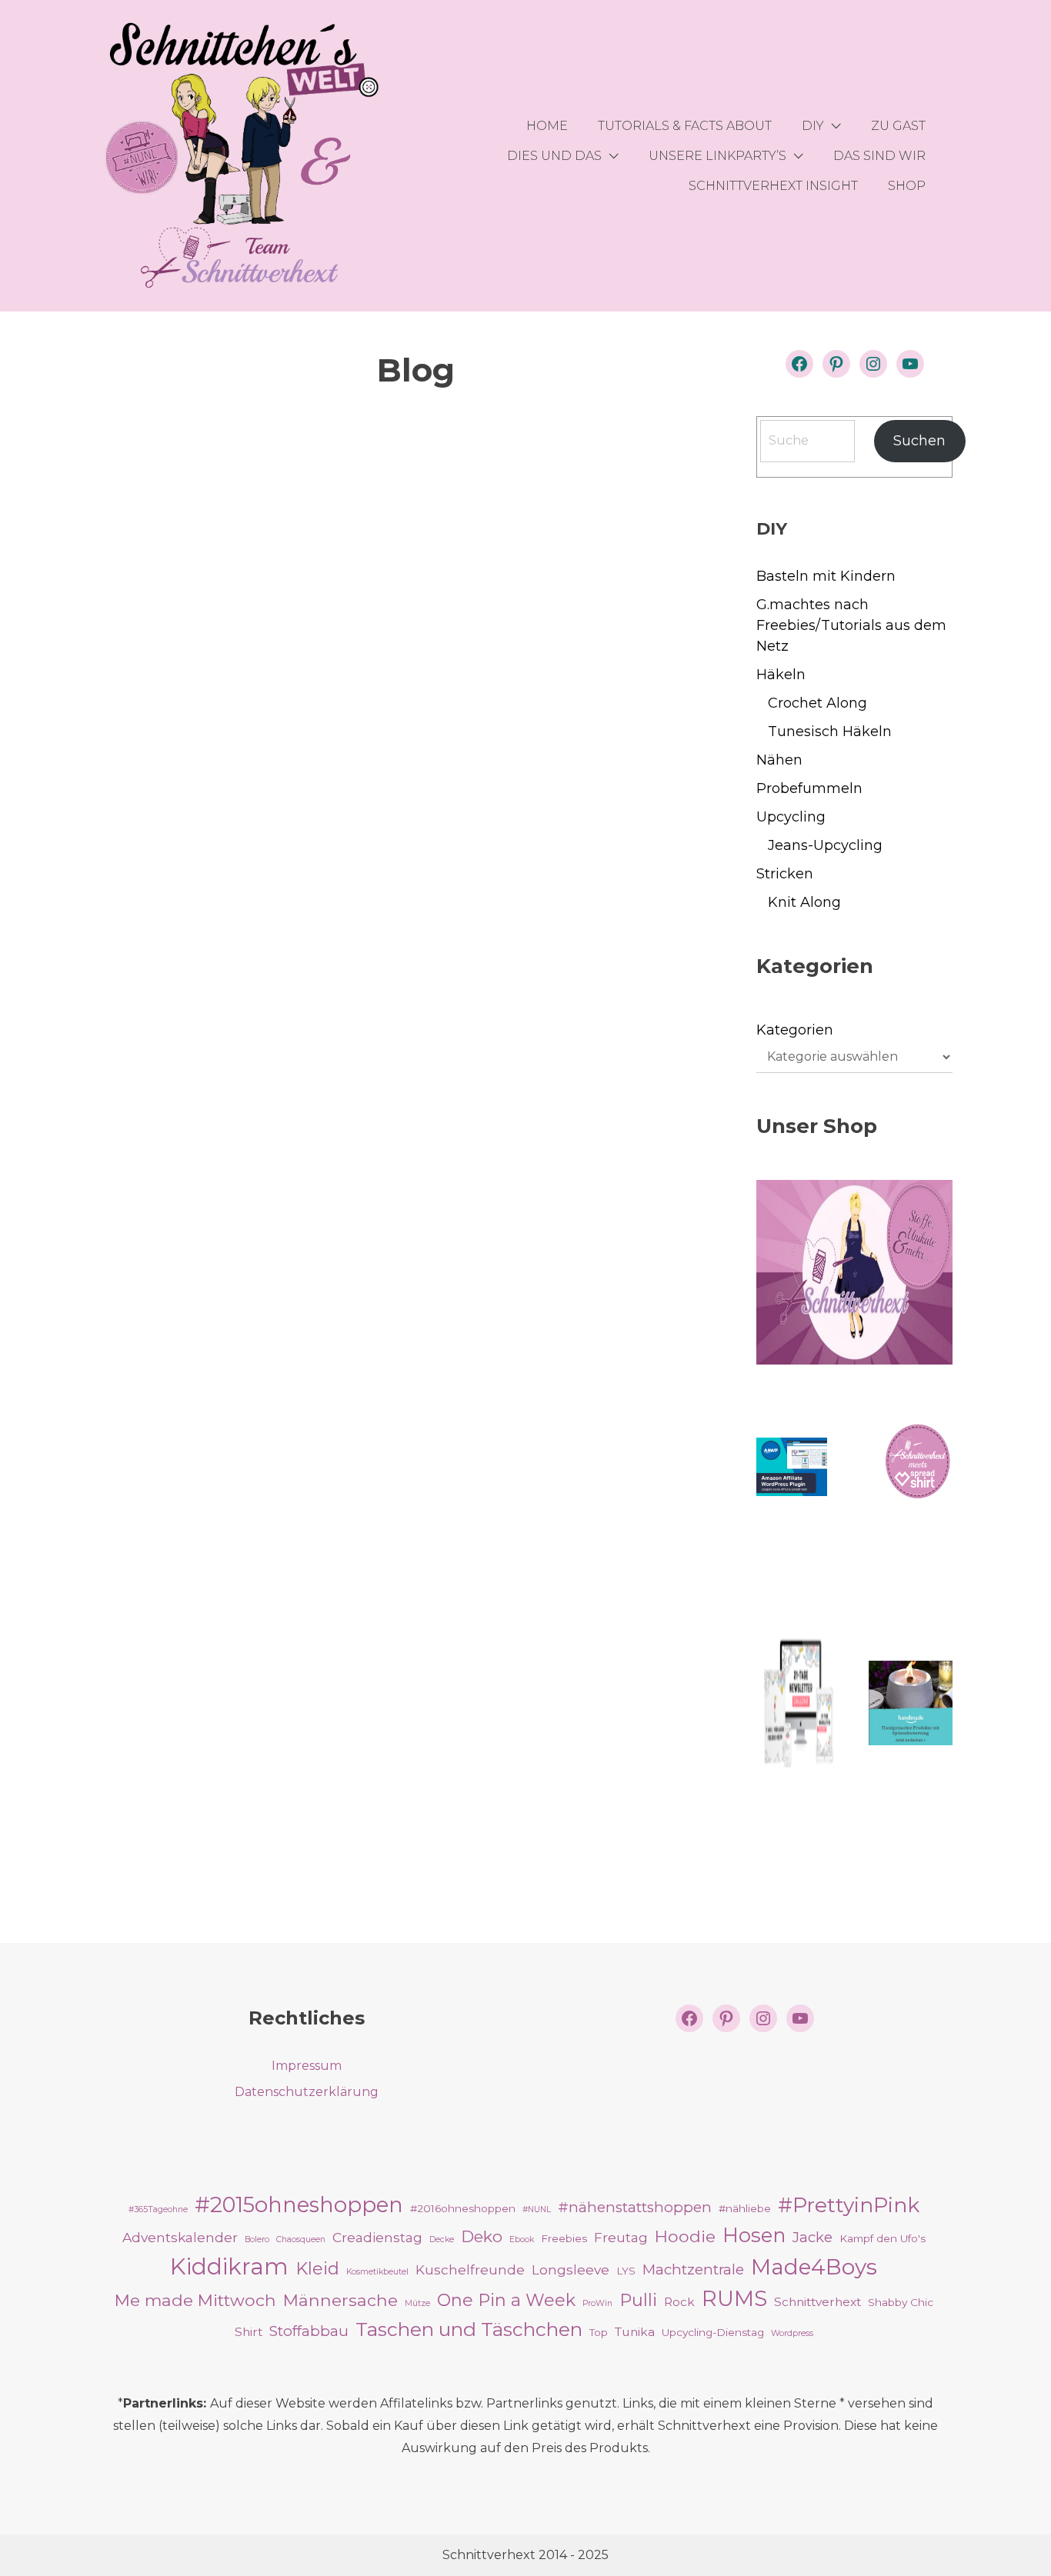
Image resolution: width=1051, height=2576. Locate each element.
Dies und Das (554, 156)
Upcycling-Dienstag (713, 2332)
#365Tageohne (158, 2209)
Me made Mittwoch (195, 2300)
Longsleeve (571, 2269)
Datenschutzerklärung (307, 2092)
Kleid (317, 2268)
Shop (907, 186)
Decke (442, 2239)
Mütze (417, 2303)
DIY (813, 126)
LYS (626, 2271)
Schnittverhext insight (773, 186)
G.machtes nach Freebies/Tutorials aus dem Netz (851, 625)
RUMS (734, 2299)
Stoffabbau (309, 2331)
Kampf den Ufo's (883, 2238)
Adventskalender (180, 2237)
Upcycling (791, 817)
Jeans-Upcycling (825, 845)
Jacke (812, 2237)
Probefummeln (809, 788)
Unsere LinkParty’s (717, 156)
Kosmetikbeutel (377, 2272)
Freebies (564, 2238)
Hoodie (685, 2236)
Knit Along (804, 902)
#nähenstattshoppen (635, 2207)
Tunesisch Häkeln (830, 731)
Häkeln (781, 675)
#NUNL (537, 2209)
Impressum (307, 2066)
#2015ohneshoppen (299, 2204)
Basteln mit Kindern (826, 576)
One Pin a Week (506, 2300)
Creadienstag (377, 2237)
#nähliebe (745, 2208)
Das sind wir (879, 156)
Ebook (522, 2239)
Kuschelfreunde (470, 2269)
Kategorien (795, 1030)
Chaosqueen (301, 2239)
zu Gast (898, 126)
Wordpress (792, 2333)
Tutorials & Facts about (685, 126)
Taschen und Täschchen (469, 2329)
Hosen (754, 2235)
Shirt (249, 2332)
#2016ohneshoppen (463, 2208)
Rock (679, 2302)
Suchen (919, 441)
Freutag (621, 2237)
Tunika (635, 2332)
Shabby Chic (901, 2302)
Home (547, 126)
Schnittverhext (817, 2302)
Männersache (340, 2300)
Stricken (785, 874)
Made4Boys (814, 2267)
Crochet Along (817, 703)
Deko (482, 2236)
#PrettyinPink (849, 2205)
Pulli (638, 2300)
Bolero (257, 2239)
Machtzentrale (693, 2269)
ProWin (597, 2303)
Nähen (779, 760)
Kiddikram (229, 2266)
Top (599, 2332)
